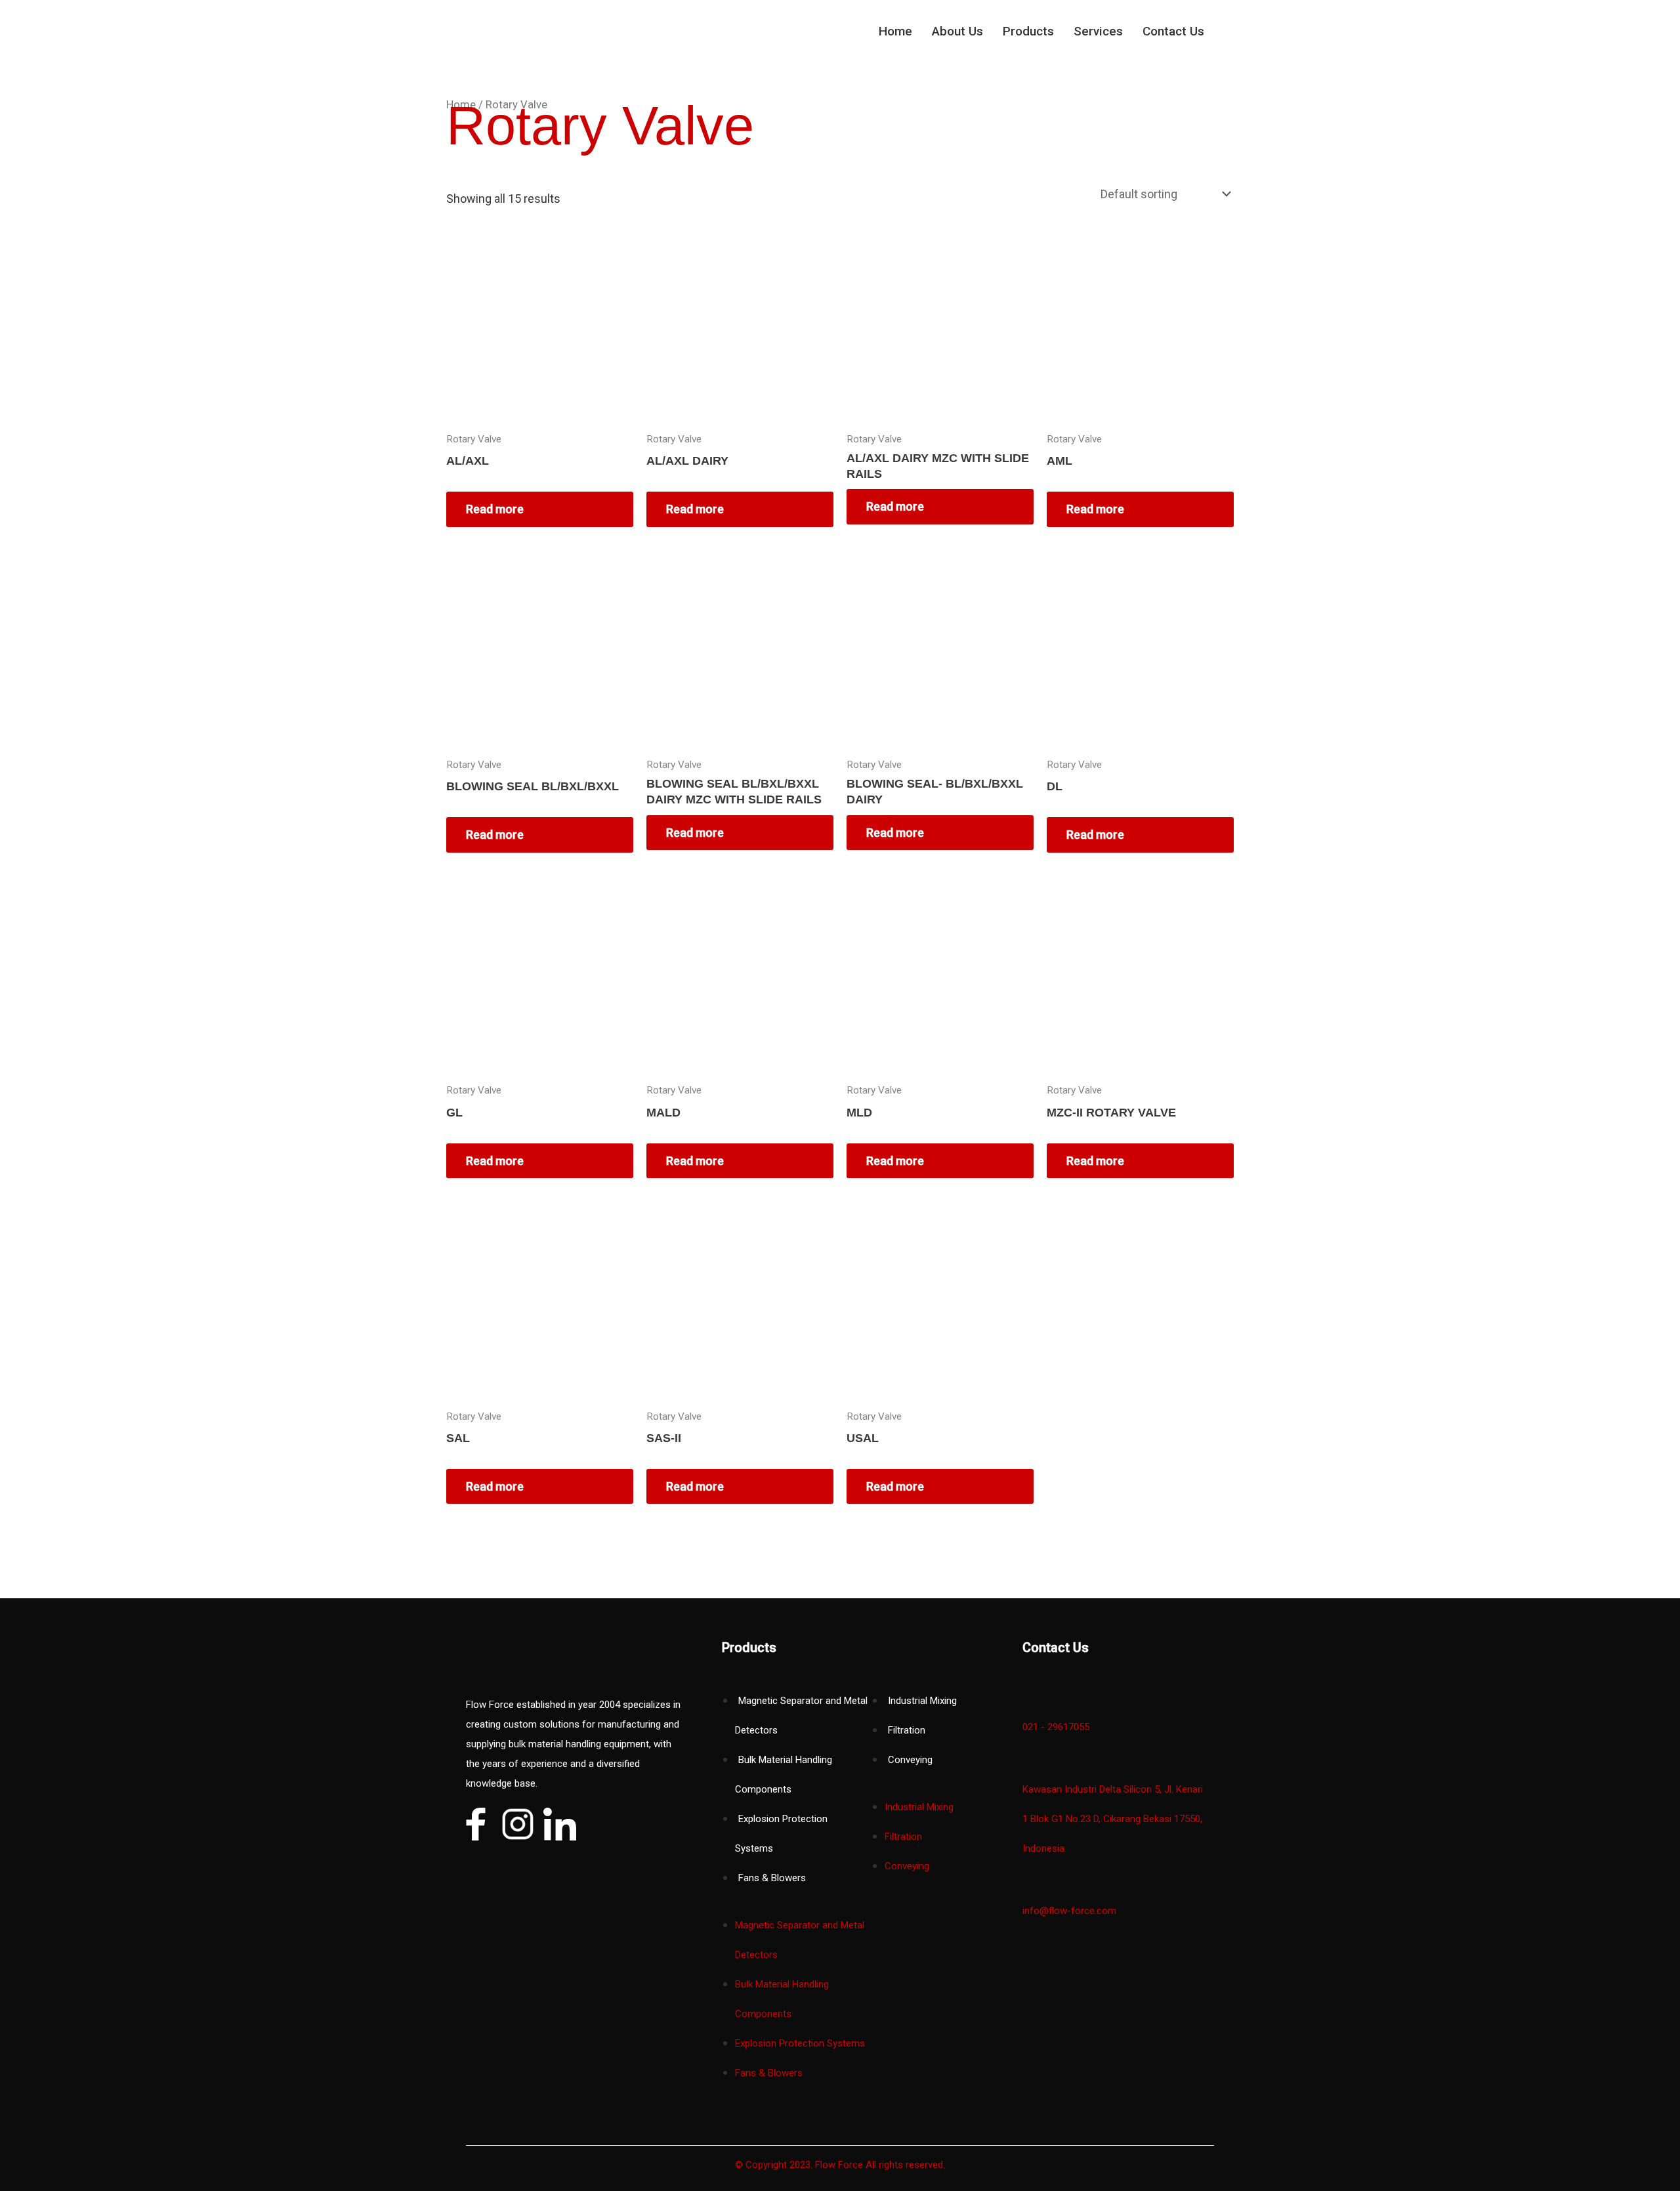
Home (895, 31)
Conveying (910, 1760)
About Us (957, 31)
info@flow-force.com (1069, 1911)
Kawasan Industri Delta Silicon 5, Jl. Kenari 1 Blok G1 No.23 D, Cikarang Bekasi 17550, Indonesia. (1113, 1819)
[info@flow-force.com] (1029, 1884)
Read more (495, 509)
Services (1098, 31)
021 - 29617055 (1056, 1727)
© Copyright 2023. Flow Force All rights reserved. (840, 2165)
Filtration (907, 1730)
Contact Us (1173, 31)
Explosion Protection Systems (800, 2043)
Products (1028, 31)
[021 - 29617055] (1029, 1700)
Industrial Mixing (922, 1701)
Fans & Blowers (772, 1878)
